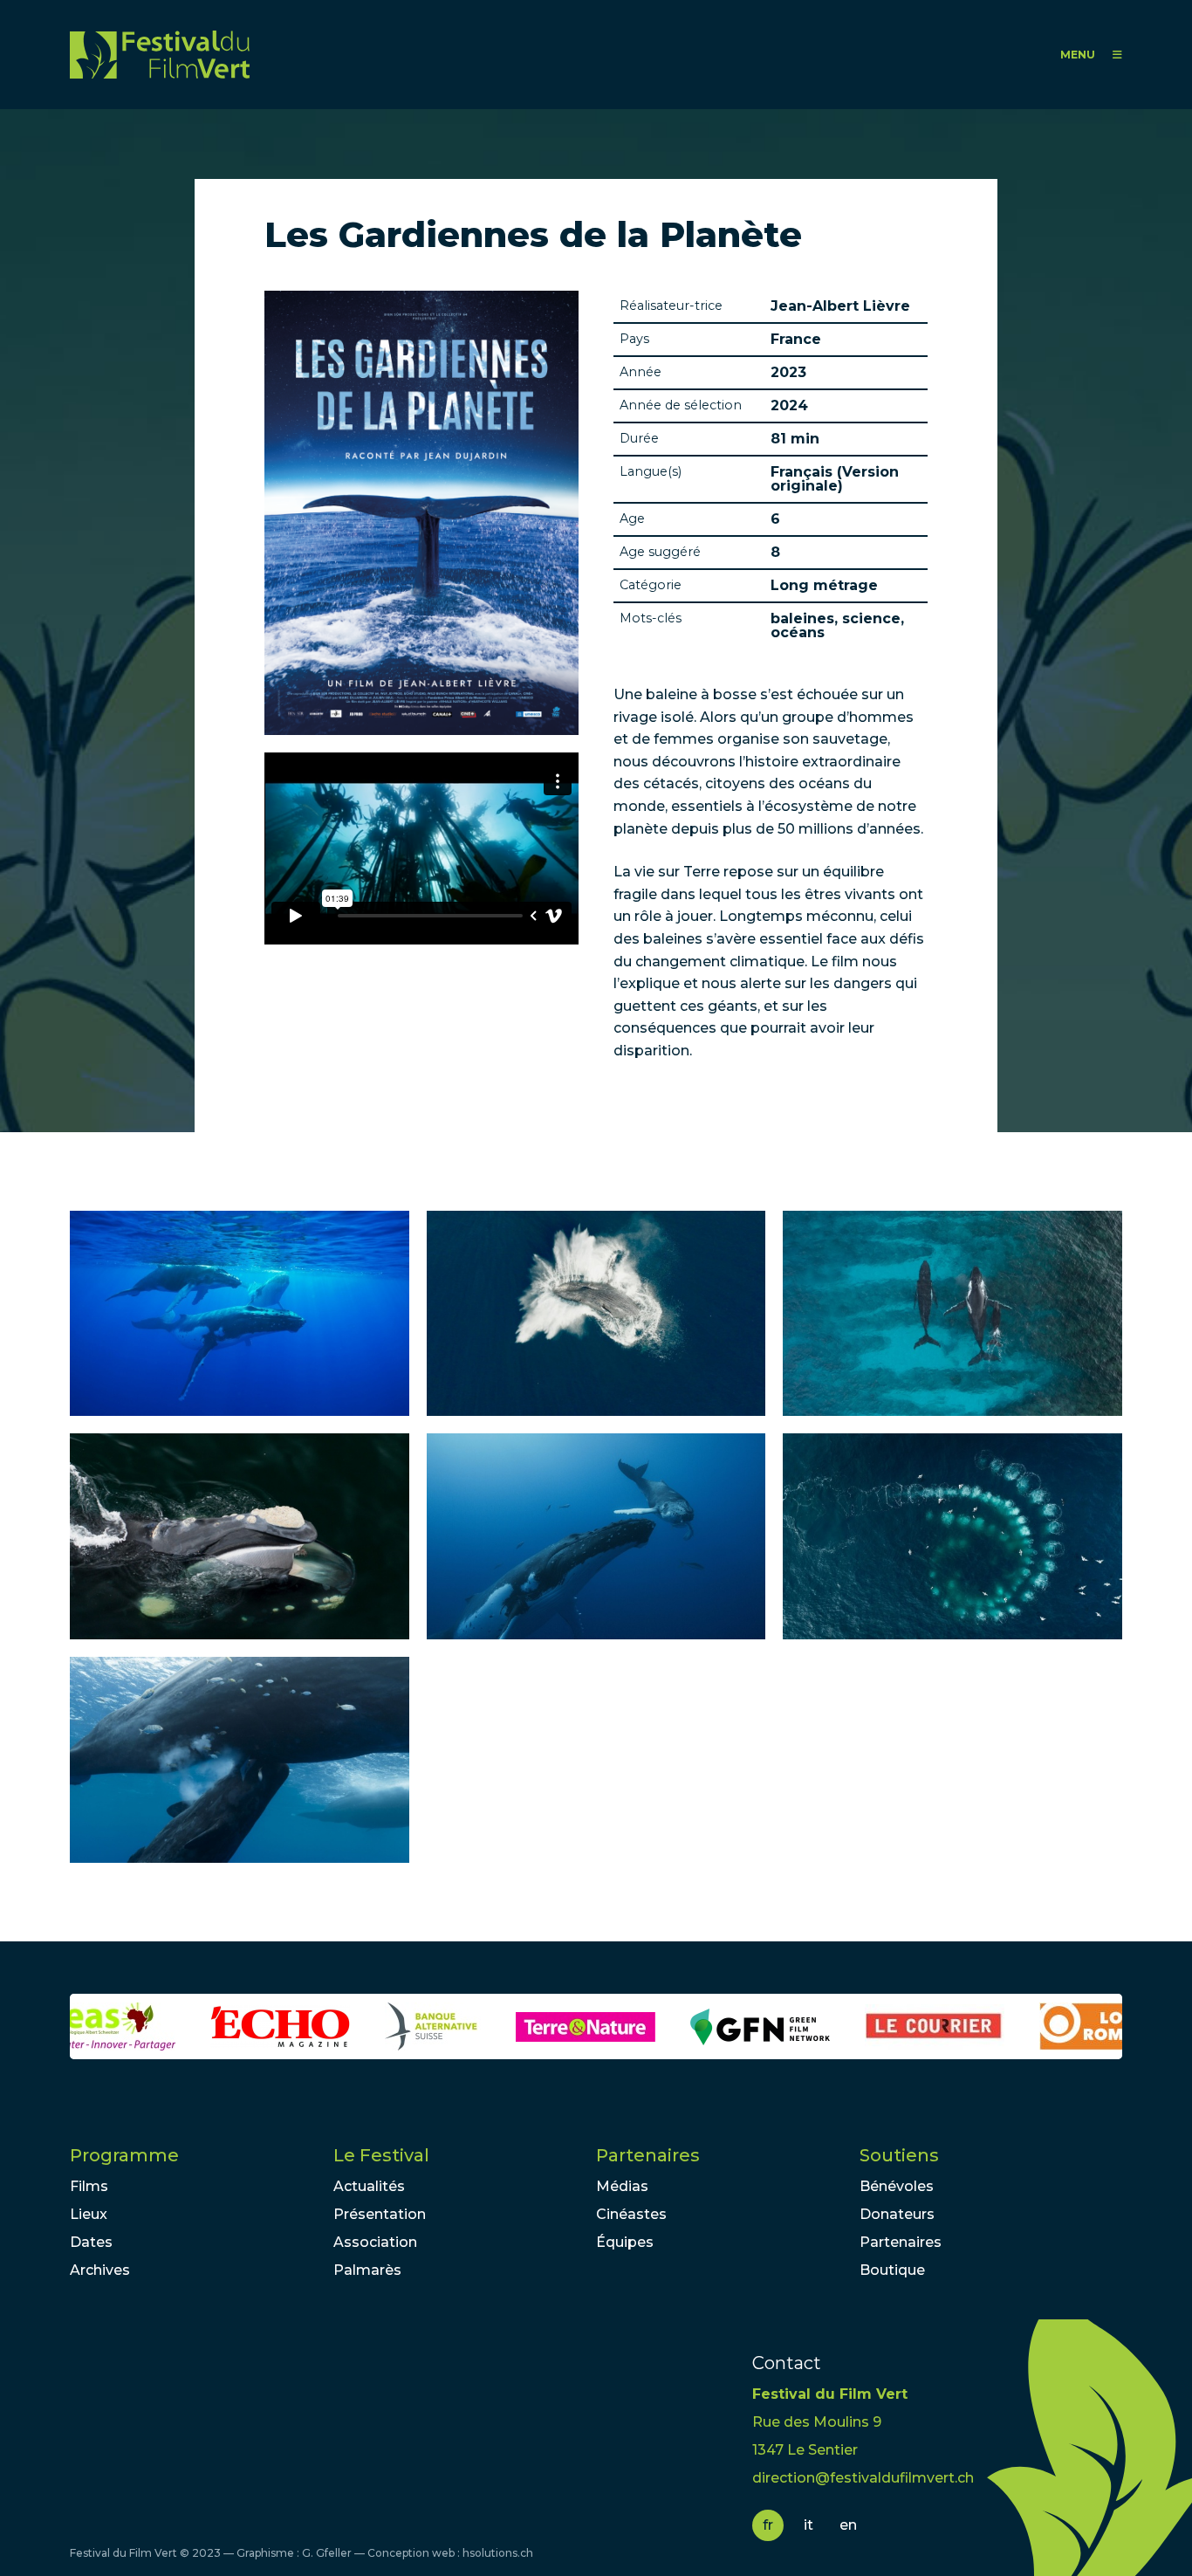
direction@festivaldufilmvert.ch (863, 2478)
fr (768, 2525)
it (808, 2525)
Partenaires (648, 2155)
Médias (622, 2186)
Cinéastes (631, 2214)
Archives (100, 2270)
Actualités (369, 2186)
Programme (124, 2155)
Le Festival (381, 2155)
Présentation (380, 2214)
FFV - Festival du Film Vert (160, 55)
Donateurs (897, 2214)
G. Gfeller (327, 2553)
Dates (91, 2242)
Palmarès (367, 2270)
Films (89, 2186)
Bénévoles (897, 2186)
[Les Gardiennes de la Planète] (240, 1314)
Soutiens (899, 2155)
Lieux (89, 2214)
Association (375, 2242)
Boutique (892, 2270)
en (848, 2525)
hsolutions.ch (498, 2553)
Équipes (625, 2242)
